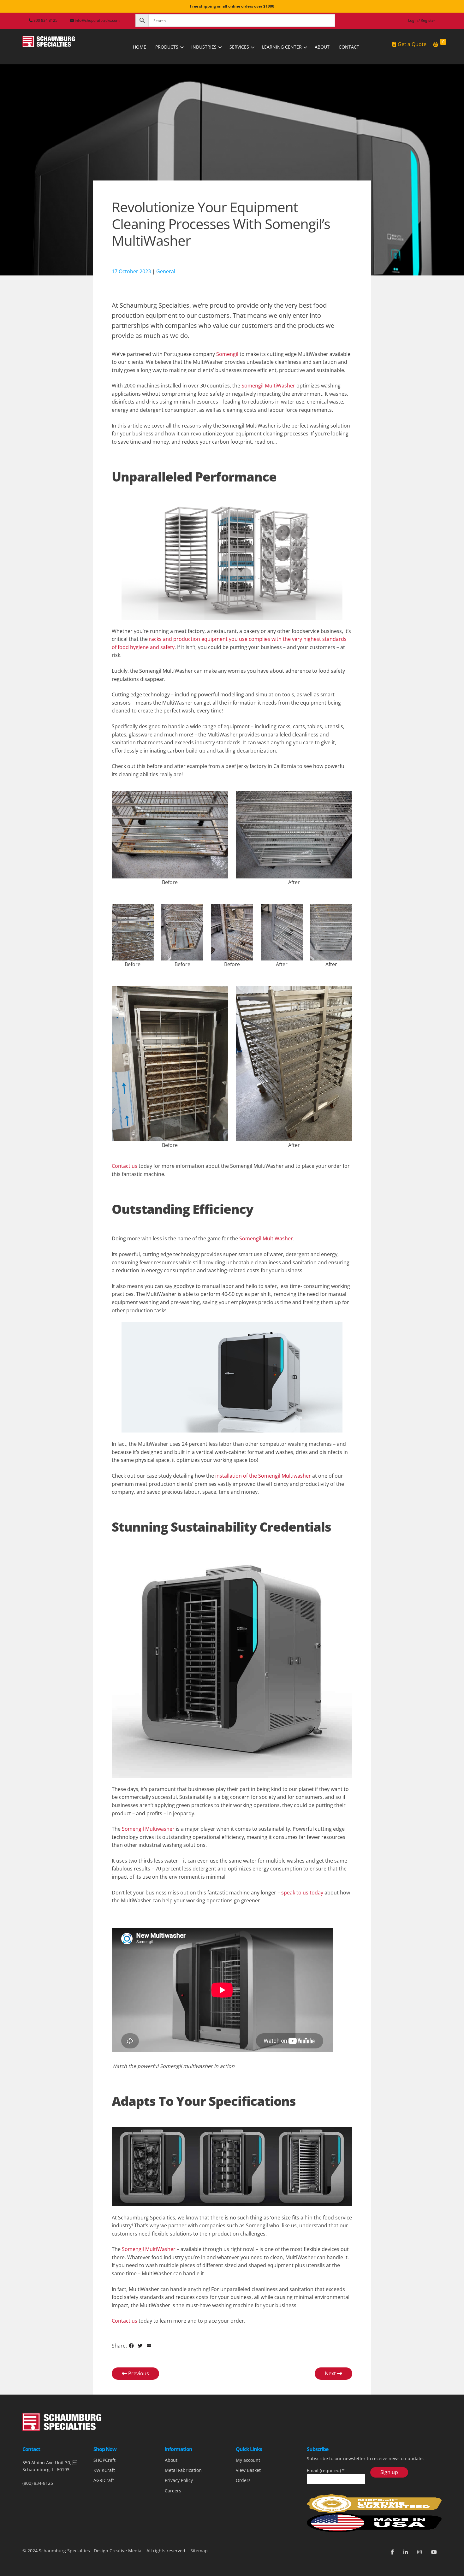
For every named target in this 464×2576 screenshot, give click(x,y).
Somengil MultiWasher (268, 386)
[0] (436, 44)
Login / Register (422, 20)
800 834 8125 (45, 20)
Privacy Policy (179, 2480)
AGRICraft (104, 2480)
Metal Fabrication (183, 2470)
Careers (173, 2491)
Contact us (125, 1166)
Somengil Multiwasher (148, 1829)
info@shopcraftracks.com (97, 20)
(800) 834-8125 (38, 2483)
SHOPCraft (104, 2460)
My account (248, 2460)
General (166, 271)
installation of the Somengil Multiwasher (263, 1476)
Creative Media (125, 2551)
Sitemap (198, 2551)
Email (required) (326, 2470)
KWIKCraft (104, 2470)
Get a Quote (412, 44)
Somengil (227, 354)
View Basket (248, 2470)
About (171, 2460)
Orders (243, 2480)
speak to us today (302, 1893)
